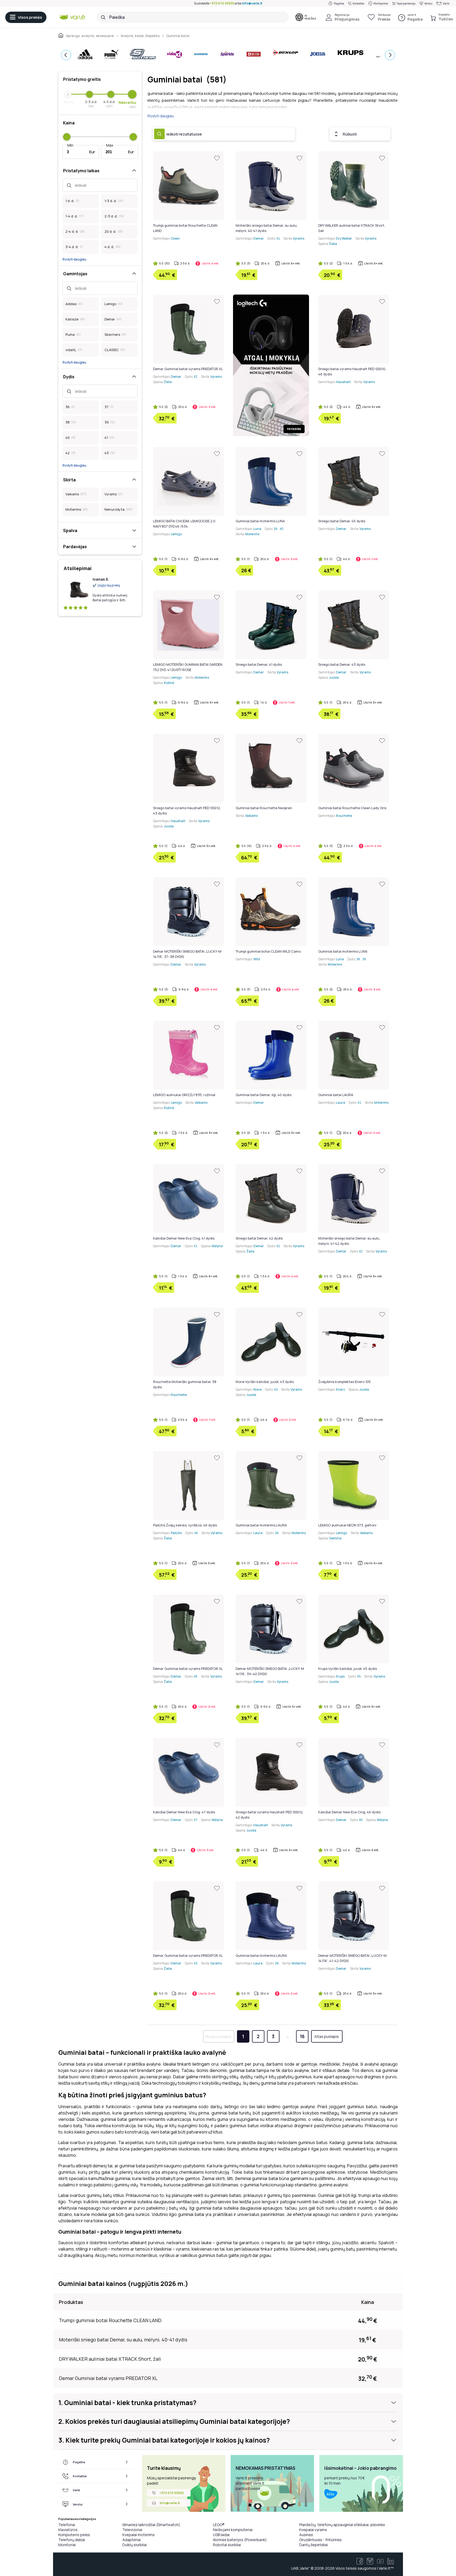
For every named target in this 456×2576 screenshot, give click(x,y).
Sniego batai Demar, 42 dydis (259, 1238)
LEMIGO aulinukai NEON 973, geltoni (347, 1525)
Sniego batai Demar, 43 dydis (342, 664)
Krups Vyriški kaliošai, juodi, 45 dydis (348, 1669)
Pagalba (339, 3)
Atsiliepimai (381, 3)
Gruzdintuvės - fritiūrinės (320, 2540)
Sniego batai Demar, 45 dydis (342, 521)
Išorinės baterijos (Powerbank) (240, 2540)
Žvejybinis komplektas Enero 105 (345, 1382)
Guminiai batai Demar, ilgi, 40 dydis (263, 1095)
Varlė (446, 3)
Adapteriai (132, 2540)
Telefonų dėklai (72, 2540)
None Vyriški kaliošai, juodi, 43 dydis (265, 1382)
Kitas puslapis (327, 2036)
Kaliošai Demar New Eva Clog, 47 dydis (184, 1812)
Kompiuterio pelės (74, 2535)
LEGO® (219, 2525)
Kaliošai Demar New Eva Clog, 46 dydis (349, 1812)
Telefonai (67, 2525)
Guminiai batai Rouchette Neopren (264, 808)
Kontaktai (358, 3)
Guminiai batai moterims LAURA (261, 1525)
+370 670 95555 (222, 3)
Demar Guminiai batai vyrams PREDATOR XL (188, 369)
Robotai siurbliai (227, 2545)
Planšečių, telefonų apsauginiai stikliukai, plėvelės (342, 2525)
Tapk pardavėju (406, 3)
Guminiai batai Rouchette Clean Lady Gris (352, 808)
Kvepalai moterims (139, 2535)
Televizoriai (132, 2530)
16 (302, 2036)
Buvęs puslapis (218, 2036)
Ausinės (306, 2535)
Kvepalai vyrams (313, 2530)
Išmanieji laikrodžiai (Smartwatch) (151, 2525)
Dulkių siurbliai (135, 2545)
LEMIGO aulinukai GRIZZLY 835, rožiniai (184, 1095)
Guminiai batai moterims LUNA (260, 521)
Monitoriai (67, 2545)
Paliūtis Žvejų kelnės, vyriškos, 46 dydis (185, 1525)
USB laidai (221, 2535)
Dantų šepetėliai (313, 2545)
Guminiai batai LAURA (336, 1095)
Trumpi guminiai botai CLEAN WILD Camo (268, 951)
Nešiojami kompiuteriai (233, 2530)
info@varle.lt (252, 3)
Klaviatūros (68, 2530)
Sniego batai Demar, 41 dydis (259, 664)
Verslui (428, 3)
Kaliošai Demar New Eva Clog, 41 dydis (184, 1238)
